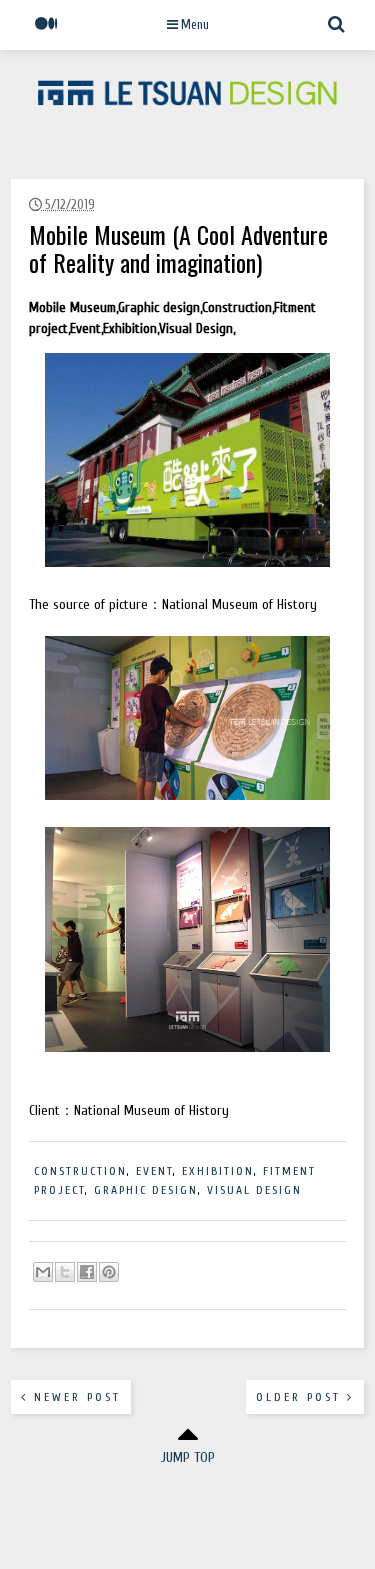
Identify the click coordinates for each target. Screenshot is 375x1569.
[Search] (336, 33)
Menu (193, 24)
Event (154, 1171)
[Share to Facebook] (87, 1272)
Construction (80, 1171)
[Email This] (43, 1272)
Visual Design (254, 1190)
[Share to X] (65, 1272)
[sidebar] (46, 33)
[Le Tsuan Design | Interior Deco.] (188, 100)
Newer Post (74, 1397)
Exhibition (218, 1171)
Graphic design (146, 1190)
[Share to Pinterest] (109, 1272)
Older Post (301, 1397)
